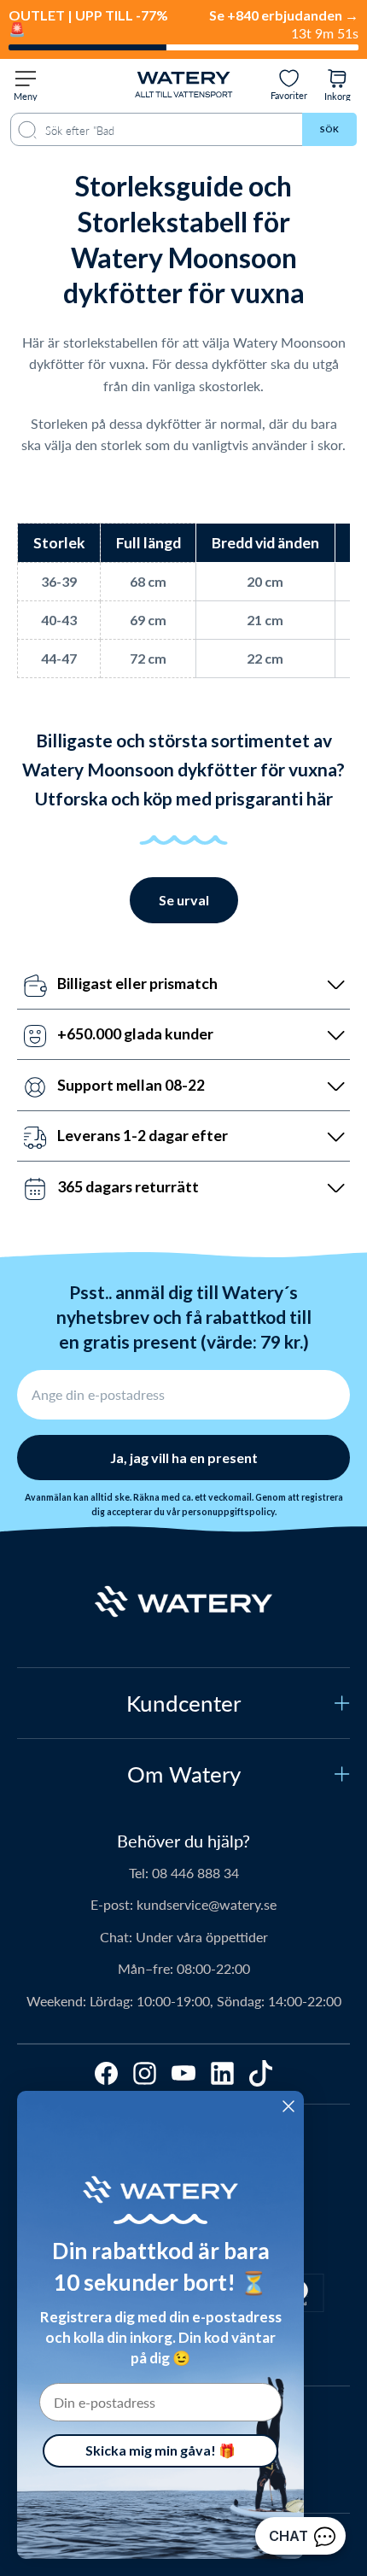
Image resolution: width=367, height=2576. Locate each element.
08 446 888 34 (195, 1873)
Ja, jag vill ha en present (184, 1458)
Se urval (184, 900)
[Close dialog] (288, 2106)
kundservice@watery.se (207, 1904)
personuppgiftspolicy (228, 1512)
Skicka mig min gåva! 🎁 (160, 2450)
